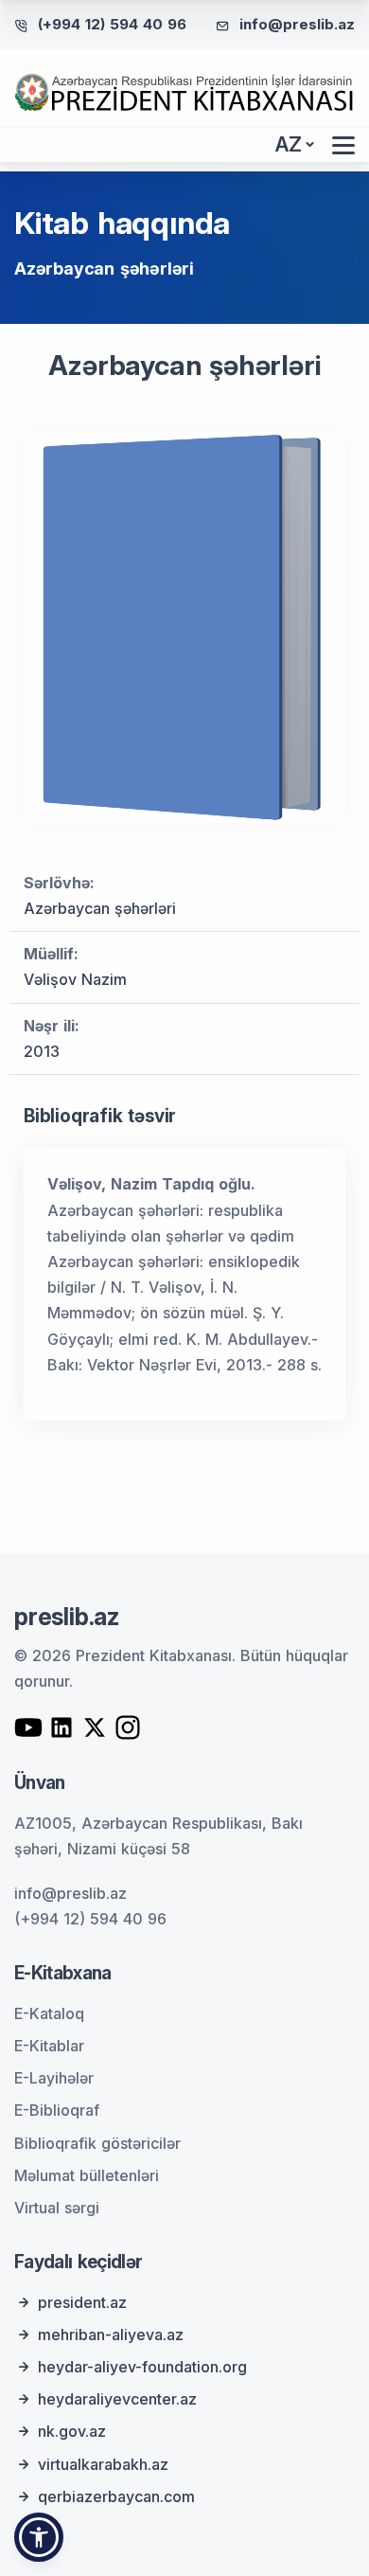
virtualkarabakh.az (103, 2464)
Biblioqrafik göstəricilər (97, 2143)
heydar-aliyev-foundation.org (142, 2367)
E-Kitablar (49, 2046)
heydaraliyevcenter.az (117, 2399)
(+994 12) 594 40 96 (112, 24)
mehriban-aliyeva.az (111, 2334)
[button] (39, 2537)
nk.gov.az (72, 2431)
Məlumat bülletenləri (87, 2175)
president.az (82, 2302)
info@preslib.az (297, 24)
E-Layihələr (54, 2078)
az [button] (289, 144)
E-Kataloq (49, 2013)
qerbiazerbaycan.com (116, 2496)
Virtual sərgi (57, 2208)
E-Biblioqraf (57, 2110)
